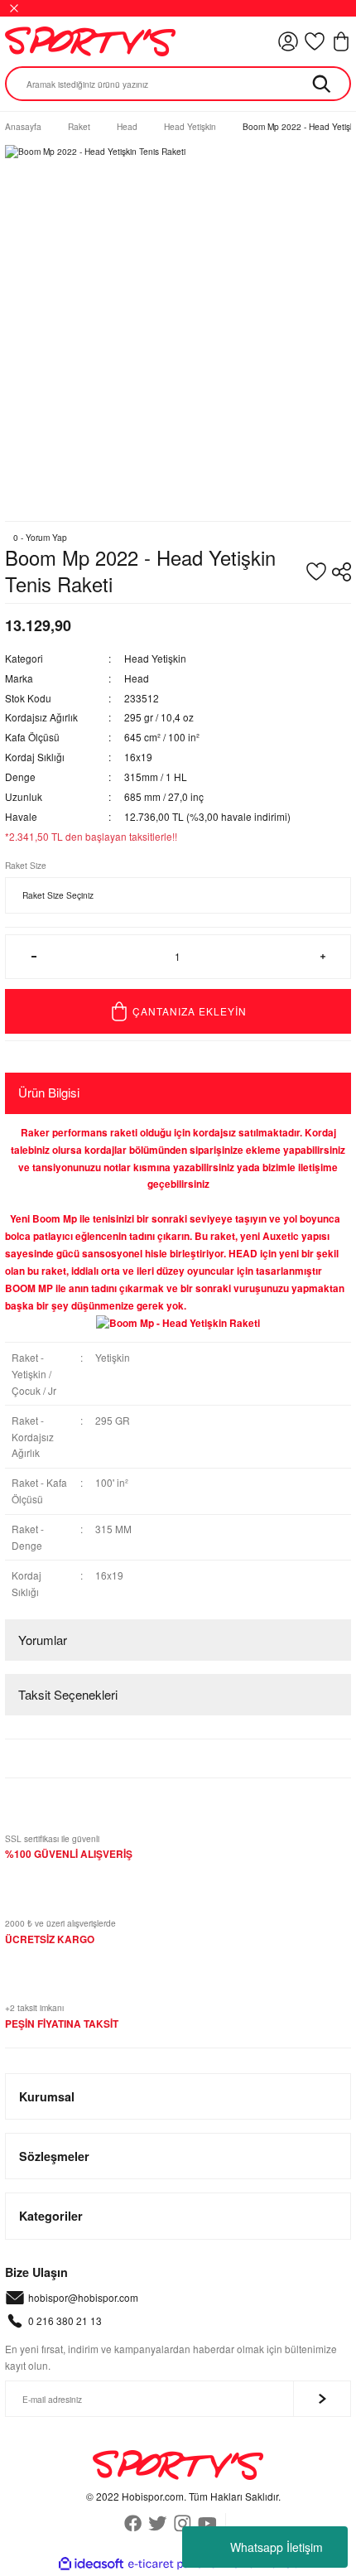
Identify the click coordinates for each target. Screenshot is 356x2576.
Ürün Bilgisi (49, 1092)
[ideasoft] (91, 2564)
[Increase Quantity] (322, 957)
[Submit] (322, 2399)
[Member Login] (288, 41)
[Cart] (341, 41)
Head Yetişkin (155, 658)
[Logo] (90, 41)
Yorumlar (43, 1640)
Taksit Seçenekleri (68, 1694)
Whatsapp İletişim (277, 2547)
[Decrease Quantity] (34, 957)
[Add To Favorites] (316, 572)
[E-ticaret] (176, 2564)
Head (137, 678)
